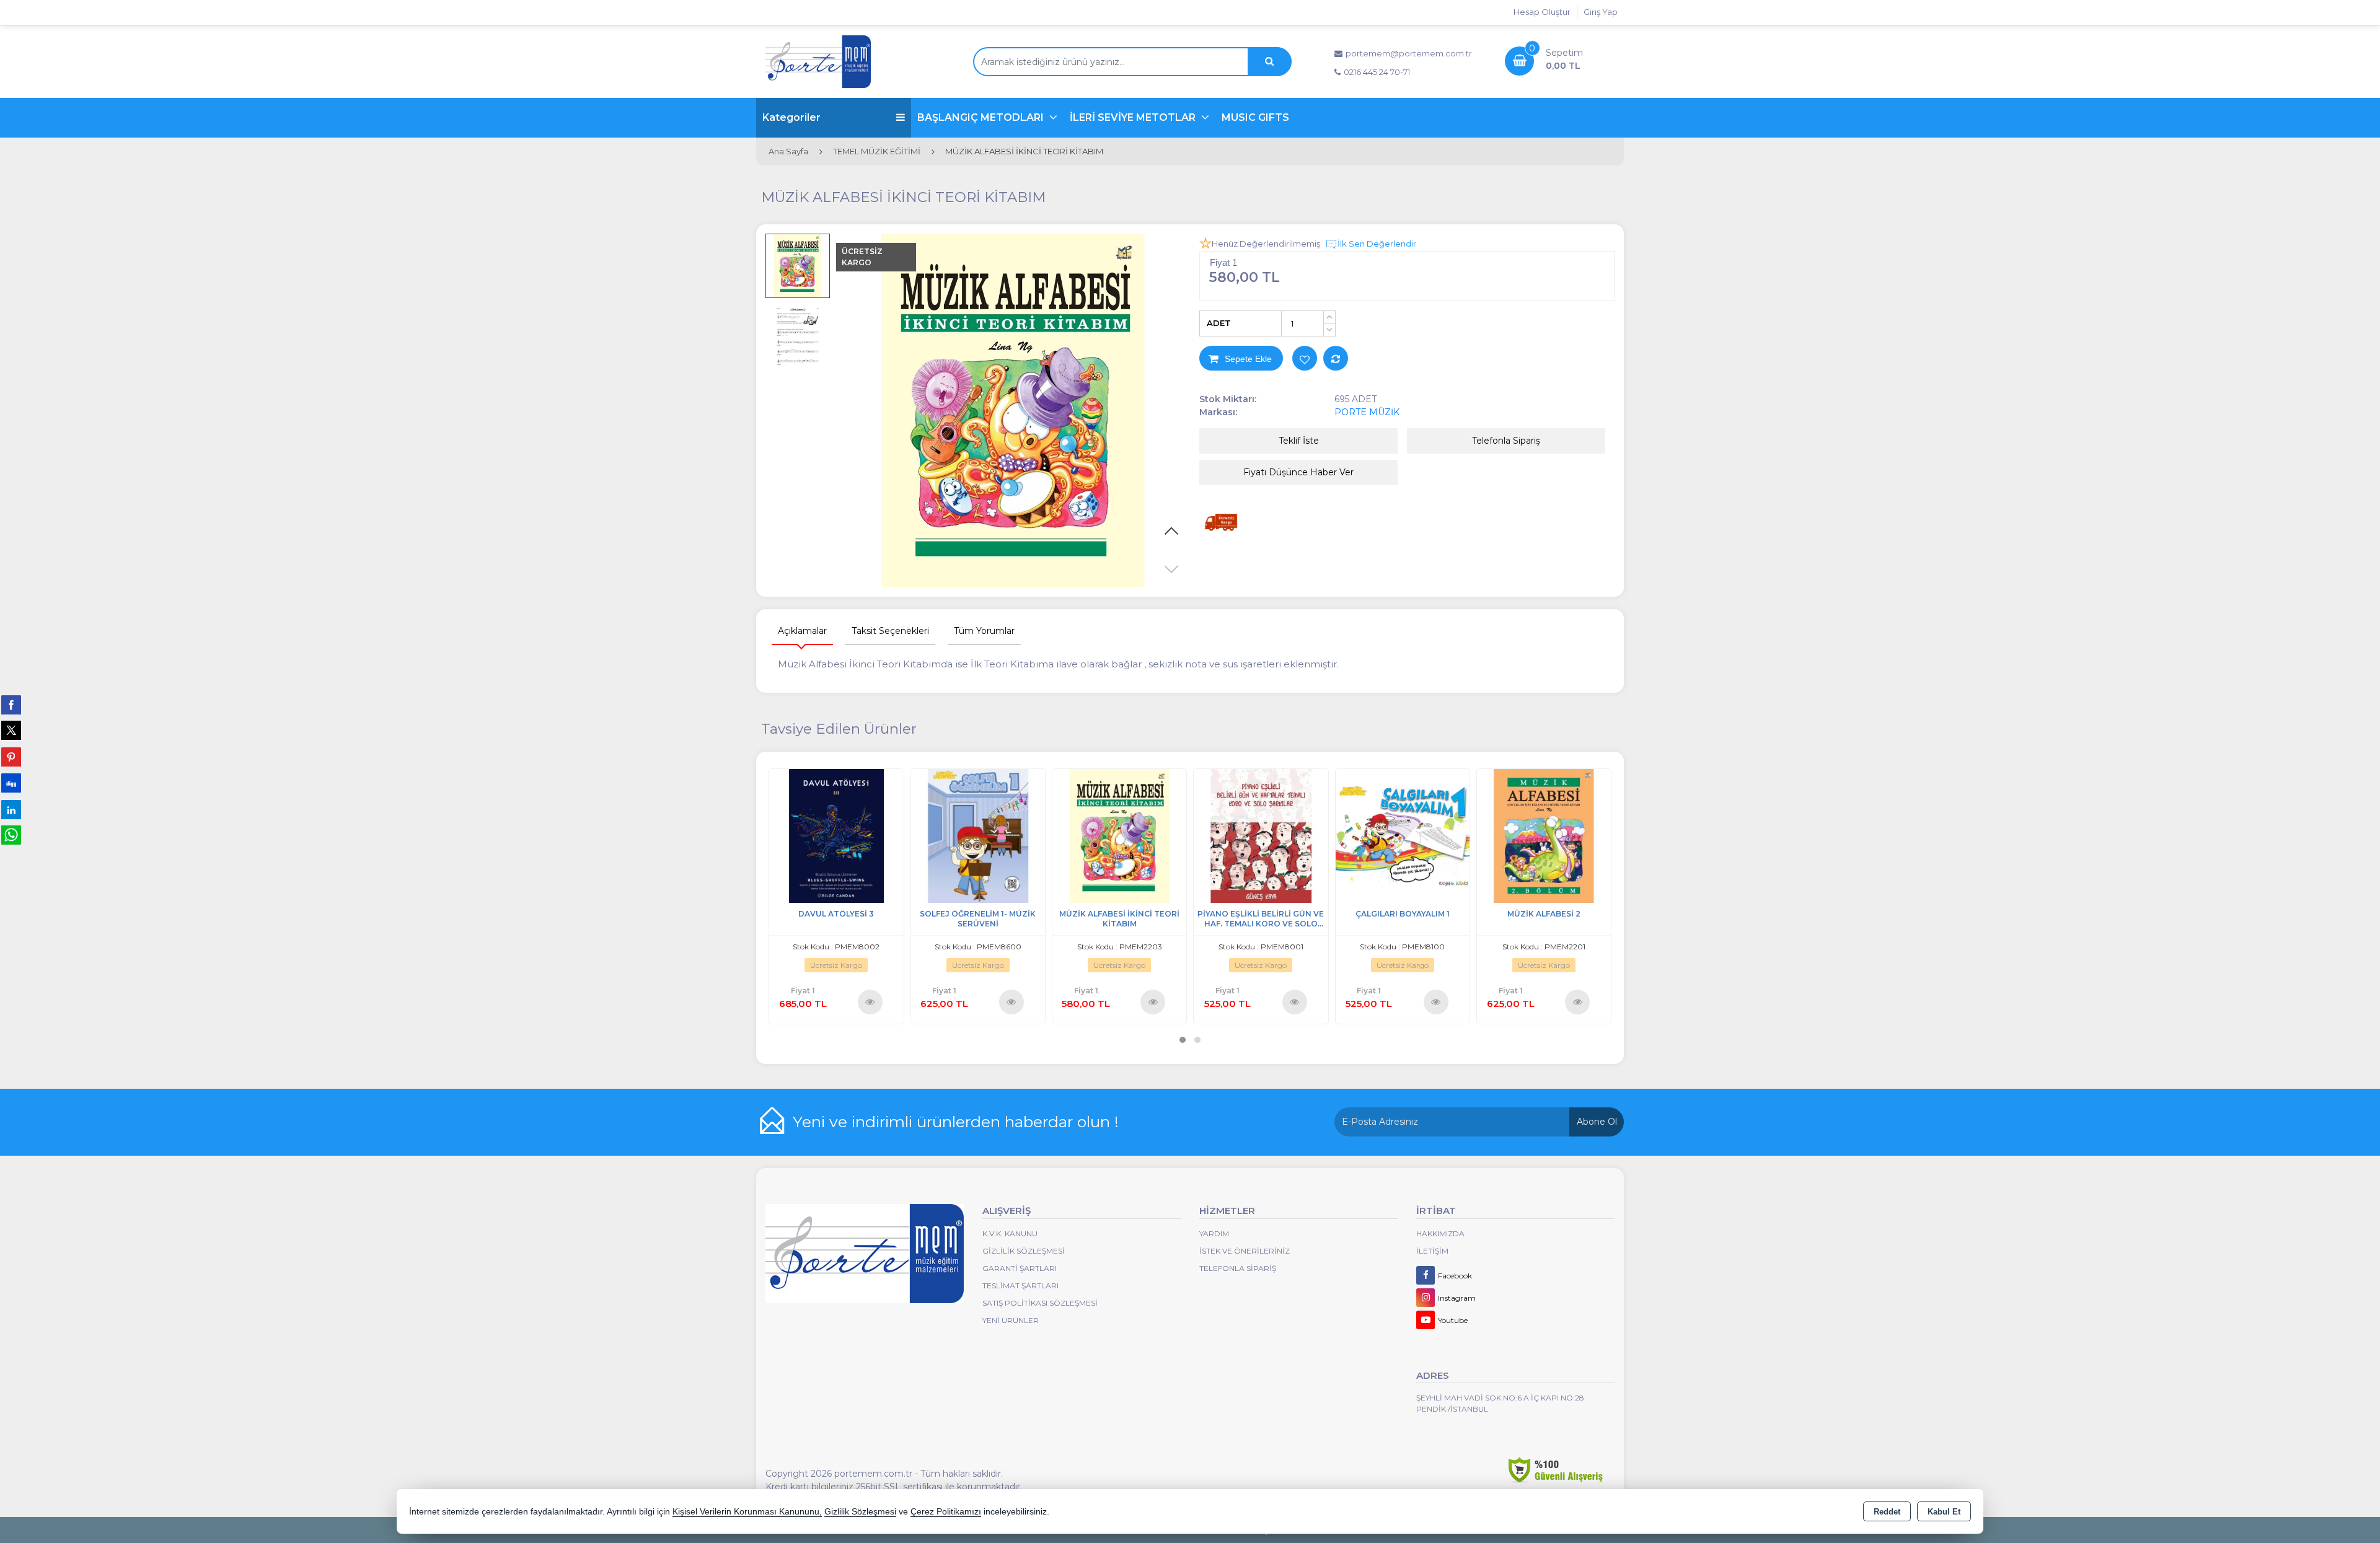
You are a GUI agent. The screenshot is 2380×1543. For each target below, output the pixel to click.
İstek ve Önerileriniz (1245, 1251)
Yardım (1214, 1233)
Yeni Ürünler (1011, 1320)
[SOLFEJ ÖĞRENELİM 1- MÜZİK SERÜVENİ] (978, 835)
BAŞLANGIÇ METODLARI (982, 117)
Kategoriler (791, 117)
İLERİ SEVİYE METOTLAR (1134, 117)
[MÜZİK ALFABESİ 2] (1544, 835)
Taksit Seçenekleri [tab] (890, 631)
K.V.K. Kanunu (1010, 1233)
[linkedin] (11, 809)
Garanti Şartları (1020, 1268)
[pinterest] (11, 757)
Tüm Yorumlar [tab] (984, 631)
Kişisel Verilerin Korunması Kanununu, (747, 1512)
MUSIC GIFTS (1255, 117)
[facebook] (11, 705)
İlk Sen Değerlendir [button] (1377, 244)
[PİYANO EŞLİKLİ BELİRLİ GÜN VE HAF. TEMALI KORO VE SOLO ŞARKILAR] (1261, 835)
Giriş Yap (1601, 12)
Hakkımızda (1440, 1233)
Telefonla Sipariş (1506, 441)
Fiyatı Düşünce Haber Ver (1298, 472)
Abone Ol (1597, 1122)
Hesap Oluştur (1542, 12)
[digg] (11, 783)
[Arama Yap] (1269, 62)
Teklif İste (1299, 441)
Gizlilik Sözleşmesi (1024, 1251)
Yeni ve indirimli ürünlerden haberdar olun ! (956, 1122)
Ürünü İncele (870, 1001)
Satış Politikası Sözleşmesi (1040, 1303)
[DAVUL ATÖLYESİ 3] (836, 835)
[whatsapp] (11, 835)
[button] (1171, 569)
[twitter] (11, 730)
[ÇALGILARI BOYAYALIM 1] (1403, 835)
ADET (1219, 323)
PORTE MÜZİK (1367, 412)
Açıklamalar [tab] (802, 631)
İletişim (1432, 1251)
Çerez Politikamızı (946, 1512)
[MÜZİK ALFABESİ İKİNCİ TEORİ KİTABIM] (1013, 411)
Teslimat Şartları (1020, 1286)
